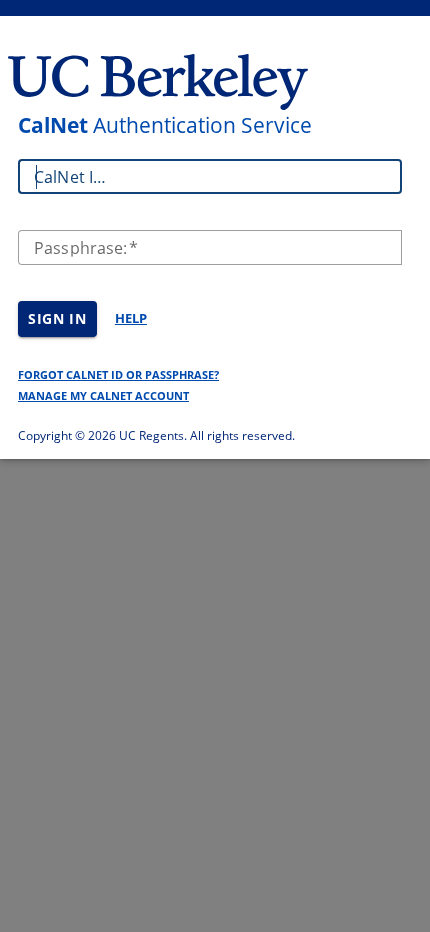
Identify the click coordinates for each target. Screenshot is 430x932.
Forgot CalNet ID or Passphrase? (118, 374)
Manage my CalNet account (103, 395)
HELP (131, 318)
